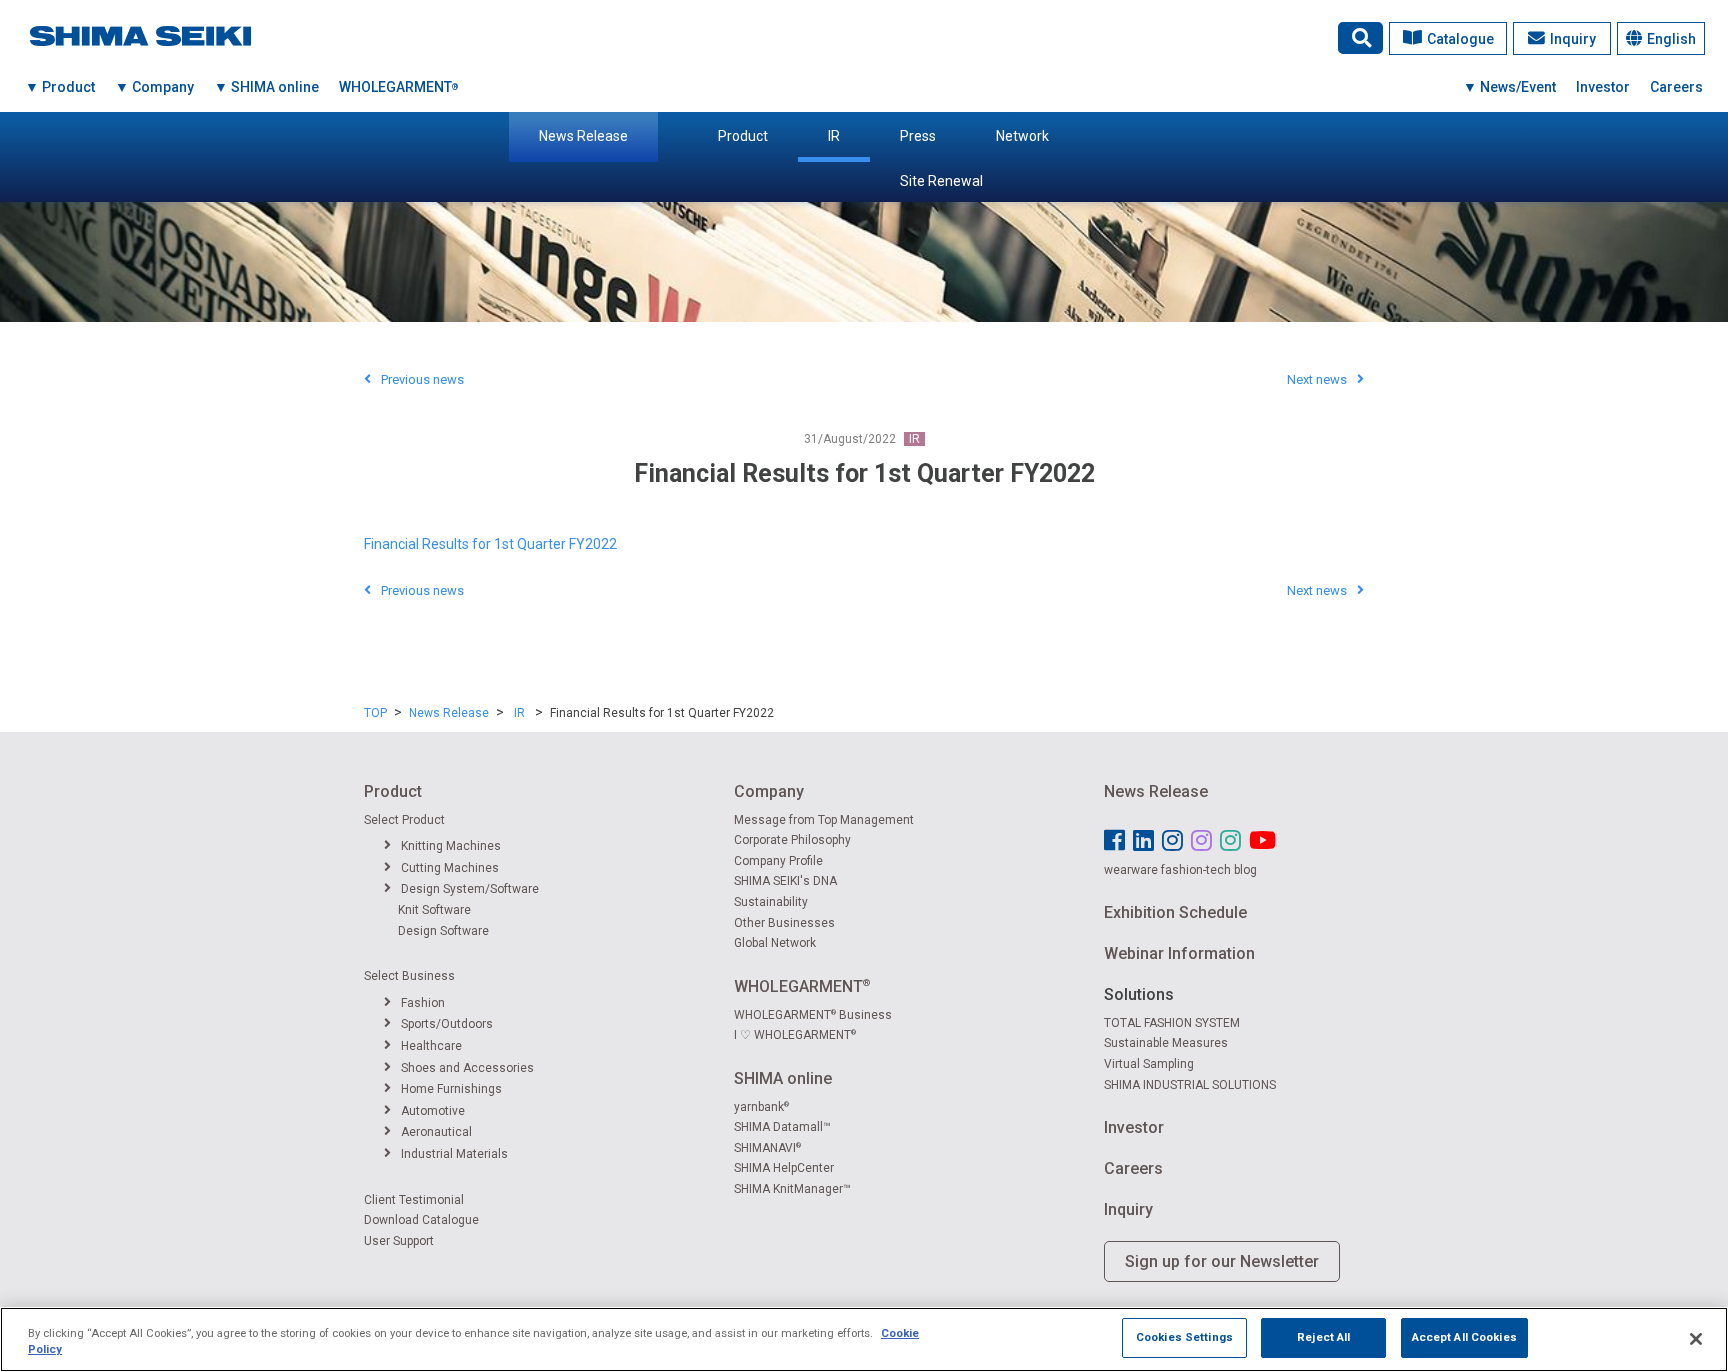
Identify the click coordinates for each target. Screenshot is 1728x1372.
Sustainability (771, 902)
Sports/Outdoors (447, 1024)
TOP (375, 713)
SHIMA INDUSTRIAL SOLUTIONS (1190, 1085)
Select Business (409, 976)
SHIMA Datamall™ (782, 1127)
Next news (1317, 379)
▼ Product (60, 87)
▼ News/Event (1509, 87)
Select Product (404, 820)
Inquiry (1573, 39)
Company (769, 791)
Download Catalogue (421, 1220)
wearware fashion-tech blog (1180, 870)
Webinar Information (1179, 953)
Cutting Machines (450, 868)
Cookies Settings (1184, 1337)
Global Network (775, 943)
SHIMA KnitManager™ (792, 1189)
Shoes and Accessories (467, 1068)
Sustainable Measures (1166, 1043)
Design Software (443, 931)
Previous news (422, 379)
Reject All (1323, 1337)
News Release (583, 136)
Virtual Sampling (1149, 1064)
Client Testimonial (414, 1200)
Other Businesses (784, 923)
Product (743, 136)
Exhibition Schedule (1175, 912)
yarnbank (761, 1107)
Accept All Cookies (1464, 1337)
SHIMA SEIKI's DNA (785, 881)
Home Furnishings (451, 1089)
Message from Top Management (824, 820)
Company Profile (778, 861)
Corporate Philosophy (792, 840)
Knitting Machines (451, 846)
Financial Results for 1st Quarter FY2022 (490, 544)
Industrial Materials (454, 1154)
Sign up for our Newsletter (1222, 1261)
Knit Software (434, 910)
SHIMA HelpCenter (784, 1168)
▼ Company (154, 87)
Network (1022, 136)
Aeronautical (436, 1132)
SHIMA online (783, 1078)
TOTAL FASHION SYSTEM (1172, 1023)
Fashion (423, 1003)
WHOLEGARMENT (398, 87)
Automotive (433, 1111)
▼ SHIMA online (266, 87)
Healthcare (431, 1046)
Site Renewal (941, 181)
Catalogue (1460, 39)
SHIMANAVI (767, 1148)
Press (918, 136)
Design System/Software (470, 889)
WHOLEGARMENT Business (813, 1015)
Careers (1676, 87)
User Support (399, 1241)
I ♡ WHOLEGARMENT (795, 1035)
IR (834, 136)
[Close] (1696, 1339)
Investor (1603, 87)
